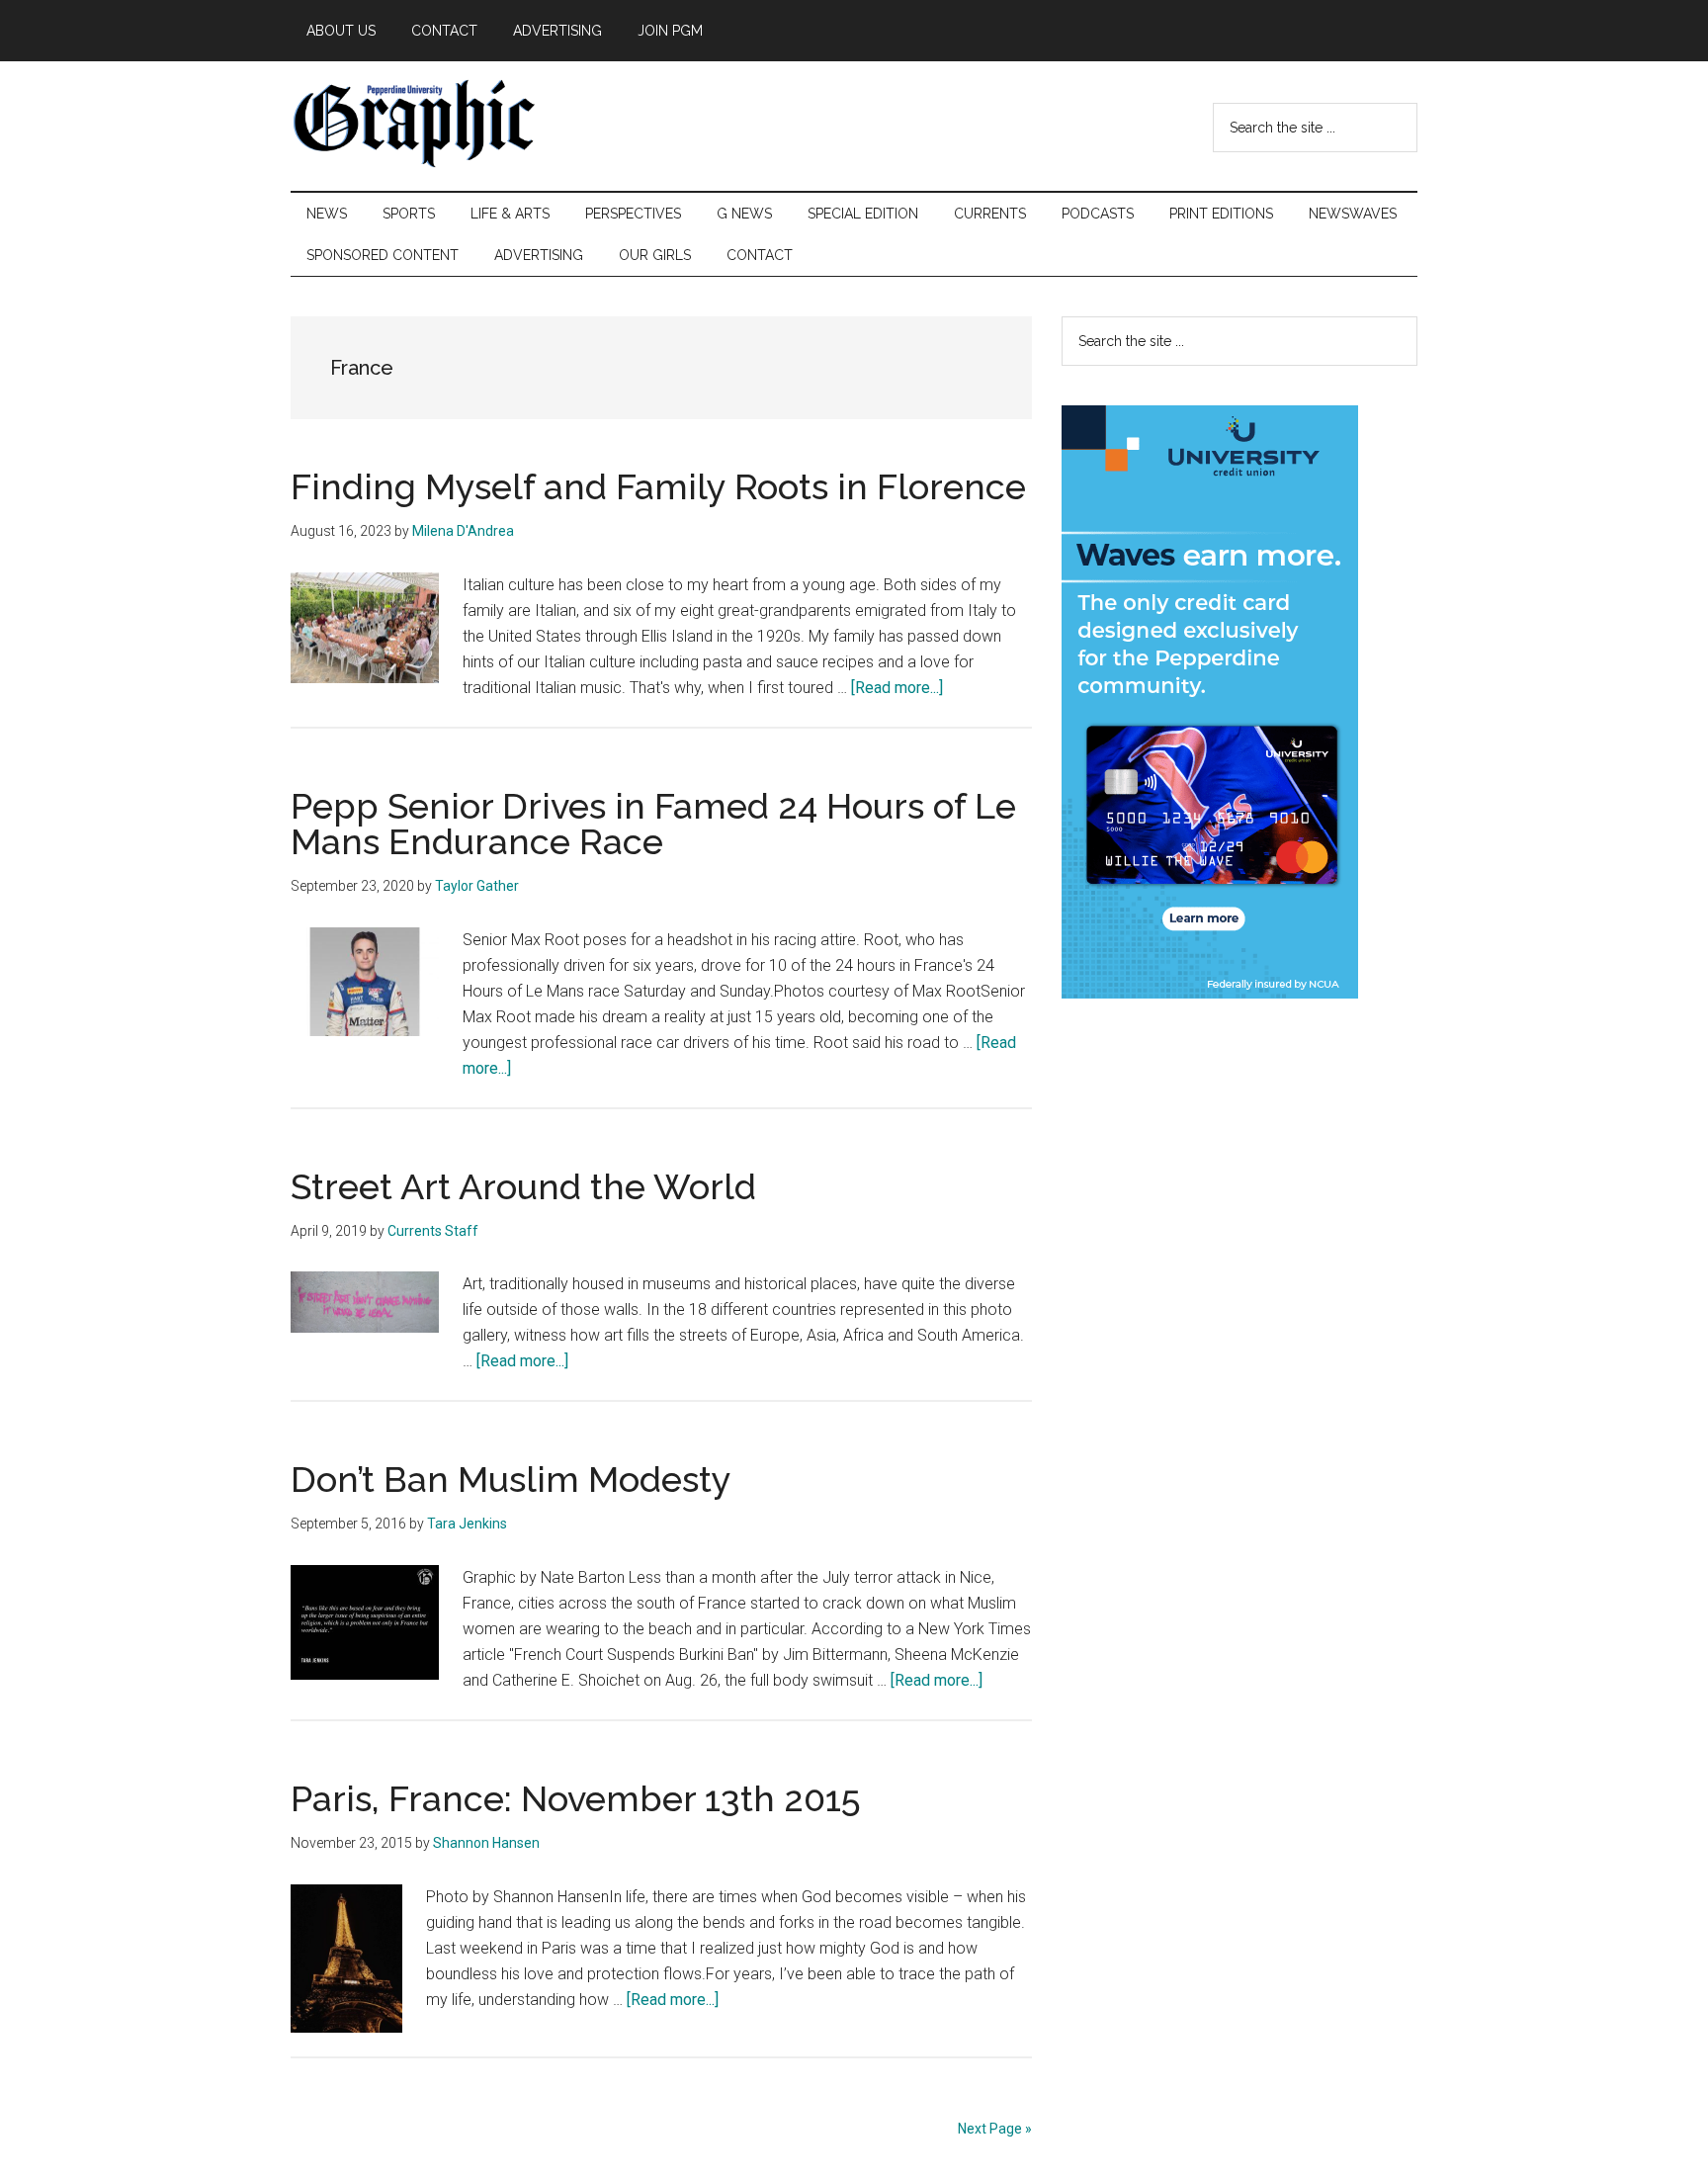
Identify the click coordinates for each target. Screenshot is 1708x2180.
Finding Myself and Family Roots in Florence (658, 486)
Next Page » (995, 2129)
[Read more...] (897, 688)
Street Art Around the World (523, 1186)
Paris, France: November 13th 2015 (576, 1798)
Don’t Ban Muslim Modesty (511, 1479)
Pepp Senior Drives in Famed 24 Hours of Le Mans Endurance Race (653, 824)
